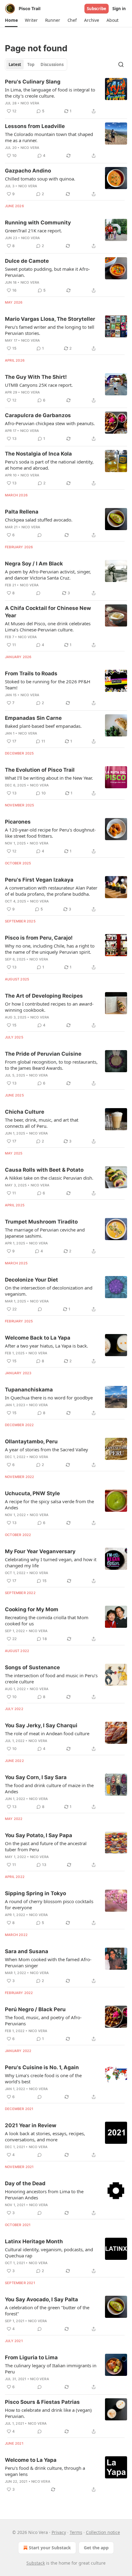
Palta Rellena (22, 512)
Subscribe (97, 9)
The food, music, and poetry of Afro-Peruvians (43, 2020)
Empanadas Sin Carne (33, 718)
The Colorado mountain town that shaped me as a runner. (49, 137)
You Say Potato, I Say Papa (39, 1835)
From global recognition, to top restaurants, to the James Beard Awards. (51, 1065)
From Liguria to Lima (31, 2357)
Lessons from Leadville (35, 126)
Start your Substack (50, 2548)
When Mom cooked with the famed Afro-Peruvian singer (48, 1962)
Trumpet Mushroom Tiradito (41, 1222)
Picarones (18, 822)
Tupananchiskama (29, 1390)
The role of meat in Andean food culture (47, 1733)
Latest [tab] (15, 64)
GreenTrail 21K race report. (33, 231)
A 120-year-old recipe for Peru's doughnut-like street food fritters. (50, 833)
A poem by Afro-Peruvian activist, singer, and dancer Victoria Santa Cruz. (48, 575)
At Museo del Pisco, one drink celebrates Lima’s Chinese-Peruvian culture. (48, 627)
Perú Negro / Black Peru (35, 2009)
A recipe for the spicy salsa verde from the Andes (49, 1504)
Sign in (119, 9)
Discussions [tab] (52, 64)
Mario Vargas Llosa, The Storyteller (50, 319)
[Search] (121, 64)
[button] (11, 20)
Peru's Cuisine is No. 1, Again (42, 2067)
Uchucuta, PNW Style (32, 1493)
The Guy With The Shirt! (36, 377)
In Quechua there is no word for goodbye (49, 1398)
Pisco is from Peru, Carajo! (39, 938)
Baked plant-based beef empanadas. (43, 726)
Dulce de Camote (27, 261)
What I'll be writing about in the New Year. (49, 778)
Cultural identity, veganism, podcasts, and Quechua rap (49, 2252)
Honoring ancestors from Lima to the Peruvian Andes (44, 2194)
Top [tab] (31, 64)
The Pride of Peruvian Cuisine (43, 1054)
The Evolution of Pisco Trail (40, 770)
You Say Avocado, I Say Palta (41, 2299)
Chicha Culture (25, 1112)
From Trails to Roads (31, 673)
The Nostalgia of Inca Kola (38, 454)
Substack (36, 2563)
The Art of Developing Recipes (44, 996)
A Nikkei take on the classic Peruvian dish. (49, 1178)
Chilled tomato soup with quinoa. (40, 179)
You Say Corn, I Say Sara (36, 1777)
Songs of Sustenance (32, 1667)
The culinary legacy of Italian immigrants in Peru (51, 2368)
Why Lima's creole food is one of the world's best (43, 2078)
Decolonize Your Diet (31, 1280)
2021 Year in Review (31, 2125)
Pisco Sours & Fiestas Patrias (42, 2402)
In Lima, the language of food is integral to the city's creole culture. (50, 93)
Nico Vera (30, 103)
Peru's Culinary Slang (33, 82)
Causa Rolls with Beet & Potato (44, 1170)
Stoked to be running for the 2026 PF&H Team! (48, 685)
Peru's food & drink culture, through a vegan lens (45, 2471)
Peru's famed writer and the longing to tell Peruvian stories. (50, 330)
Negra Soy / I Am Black (34, 564)
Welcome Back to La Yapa (38, 1338)
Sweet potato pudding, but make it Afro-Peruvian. (47, 272)
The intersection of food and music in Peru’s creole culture (51, 1678)
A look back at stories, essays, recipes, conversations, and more (45, 2136)
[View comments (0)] (40, 535)
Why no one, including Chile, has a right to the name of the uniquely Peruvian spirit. (50, 949)
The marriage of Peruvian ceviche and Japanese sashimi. (45, 1233)
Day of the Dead (25, 2183)
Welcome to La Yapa (31, 2460)
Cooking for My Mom (32, 1609)
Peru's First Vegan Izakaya (39, 880)
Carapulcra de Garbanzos (38, 415)
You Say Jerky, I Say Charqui (41, 1725)
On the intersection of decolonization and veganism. (49, 1291)
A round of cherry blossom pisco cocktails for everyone (49, 1904)
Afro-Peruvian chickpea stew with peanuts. (50, 423)
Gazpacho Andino (28, 171)
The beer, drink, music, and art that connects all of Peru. (42, 1123)
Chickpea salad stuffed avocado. (39, 520)
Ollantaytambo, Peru (31, 1441)
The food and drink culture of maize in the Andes (49, 1788)
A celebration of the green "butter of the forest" (47, 2310)
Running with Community (38, 223)
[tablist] (36, 64)
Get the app (96, 2548)
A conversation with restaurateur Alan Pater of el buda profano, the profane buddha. (51, 891)
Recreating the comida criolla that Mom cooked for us (47, 1620)
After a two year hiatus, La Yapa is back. (47, 1346)
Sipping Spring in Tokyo (35, 1893)
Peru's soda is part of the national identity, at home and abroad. (49, 465)
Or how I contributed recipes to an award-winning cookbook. (49, 1007)
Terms (76, 2532)
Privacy (59, 2532)
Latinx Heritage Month (34, 2241)
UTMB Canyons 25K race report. (39, 385)
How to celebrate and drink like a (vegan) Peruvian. (48, 2413)
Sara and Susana (27, 1951)
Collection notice (103, 2532)
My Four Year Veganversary (40, 1551)
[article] (66, 96)
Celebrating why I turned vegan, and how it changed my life (51, 1562)
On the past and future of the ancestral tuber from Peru (46, 1846)
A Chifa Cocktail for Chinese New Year (48, 612)
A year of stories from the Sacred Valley (47, 1449)
